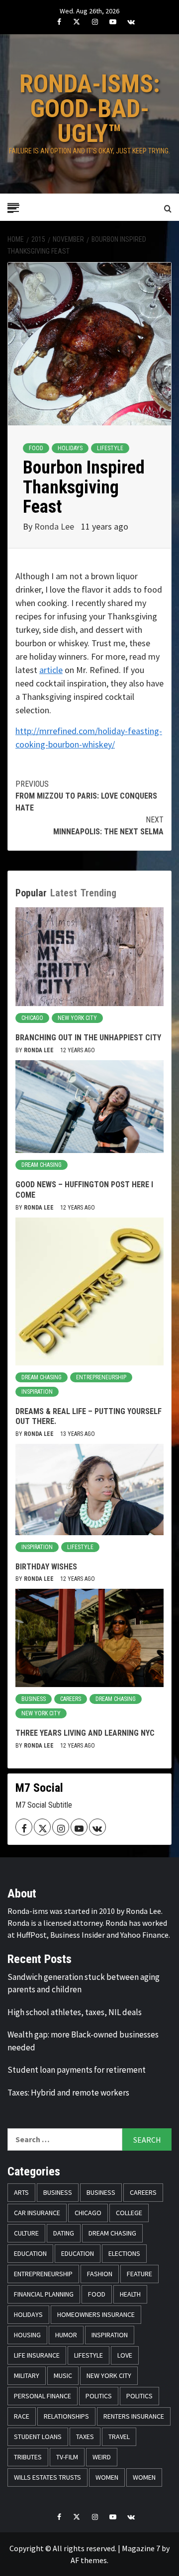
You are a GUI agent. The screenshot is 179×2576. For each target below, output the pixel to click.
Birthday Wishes (46, 1567)
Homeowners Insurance (96, 2314)
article (51, 670)
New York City (77, 1018)
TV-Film (67, 2457)
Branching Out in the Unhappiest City (88, 1038)
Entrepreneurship (101, 1377)
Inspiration (37, 1392)
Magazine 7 (141, 2548)
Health (130, 2294)
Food (36, 448)
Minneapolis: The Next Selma (108, 826)
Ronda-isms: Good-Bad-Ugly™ (90, 109)
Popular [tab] (31, 893)
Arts (21, 2192)
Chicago (32, 1018)
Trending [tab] (98, 893)
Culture (26, 2233)
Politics (99, 2396)
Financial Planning (44, 2294)
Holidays (70, 448)
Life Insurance (37, 2355)
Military (27, 2375)
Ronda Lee (55, 526)
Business (34, 1699)
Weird (102, 2457)
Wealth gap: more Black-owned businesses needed (83, 2041)
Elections (124, 2253)
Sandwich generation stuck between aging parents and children (84, 1983)
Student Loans (38, 2437)
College (129, 2213)
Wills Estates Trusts (47, 2477)
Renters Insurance (134, 2416)
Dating (64, 2233)
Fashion (100, 2274)
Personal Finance (43, 2396)
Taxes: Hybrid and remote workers (68, 2093)
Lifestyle (110, 448)
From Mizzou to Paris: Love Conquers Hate (86, 796)
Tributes (28, 2457)
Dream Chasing (42, 1165)
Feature (139, 2274)
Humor (66, 2335)
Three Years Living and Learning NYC (85, 1733)
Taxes (85, 2437)
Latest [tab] (64, 893)
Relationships (66, 2416)
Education (30, 2253)
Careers (71, 1699)
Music (63, 2375)
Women (107, 2477)
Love (125, 2355)
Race (22, 2416)
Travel (119, 2437)
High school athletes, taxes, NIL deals (75, 2012)
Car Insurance (37, 2213)
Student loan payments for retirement (77, 2070)
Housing (27, 2335)
